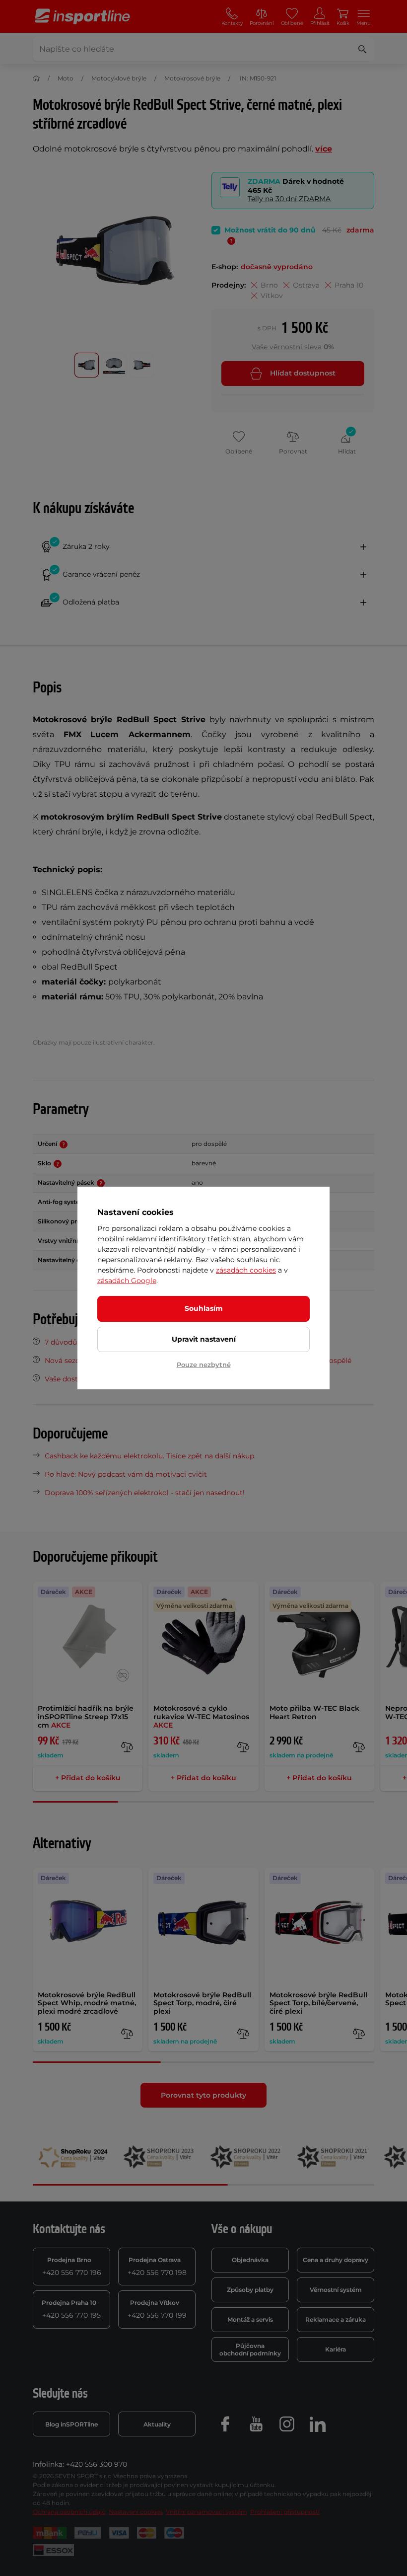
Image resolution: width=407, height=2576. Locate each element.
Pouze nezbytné (204, 1364)
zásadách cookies (246, 1270)
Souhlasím (204, 1308)
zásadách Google (127, 1281)
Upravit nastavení (204, 1339)
